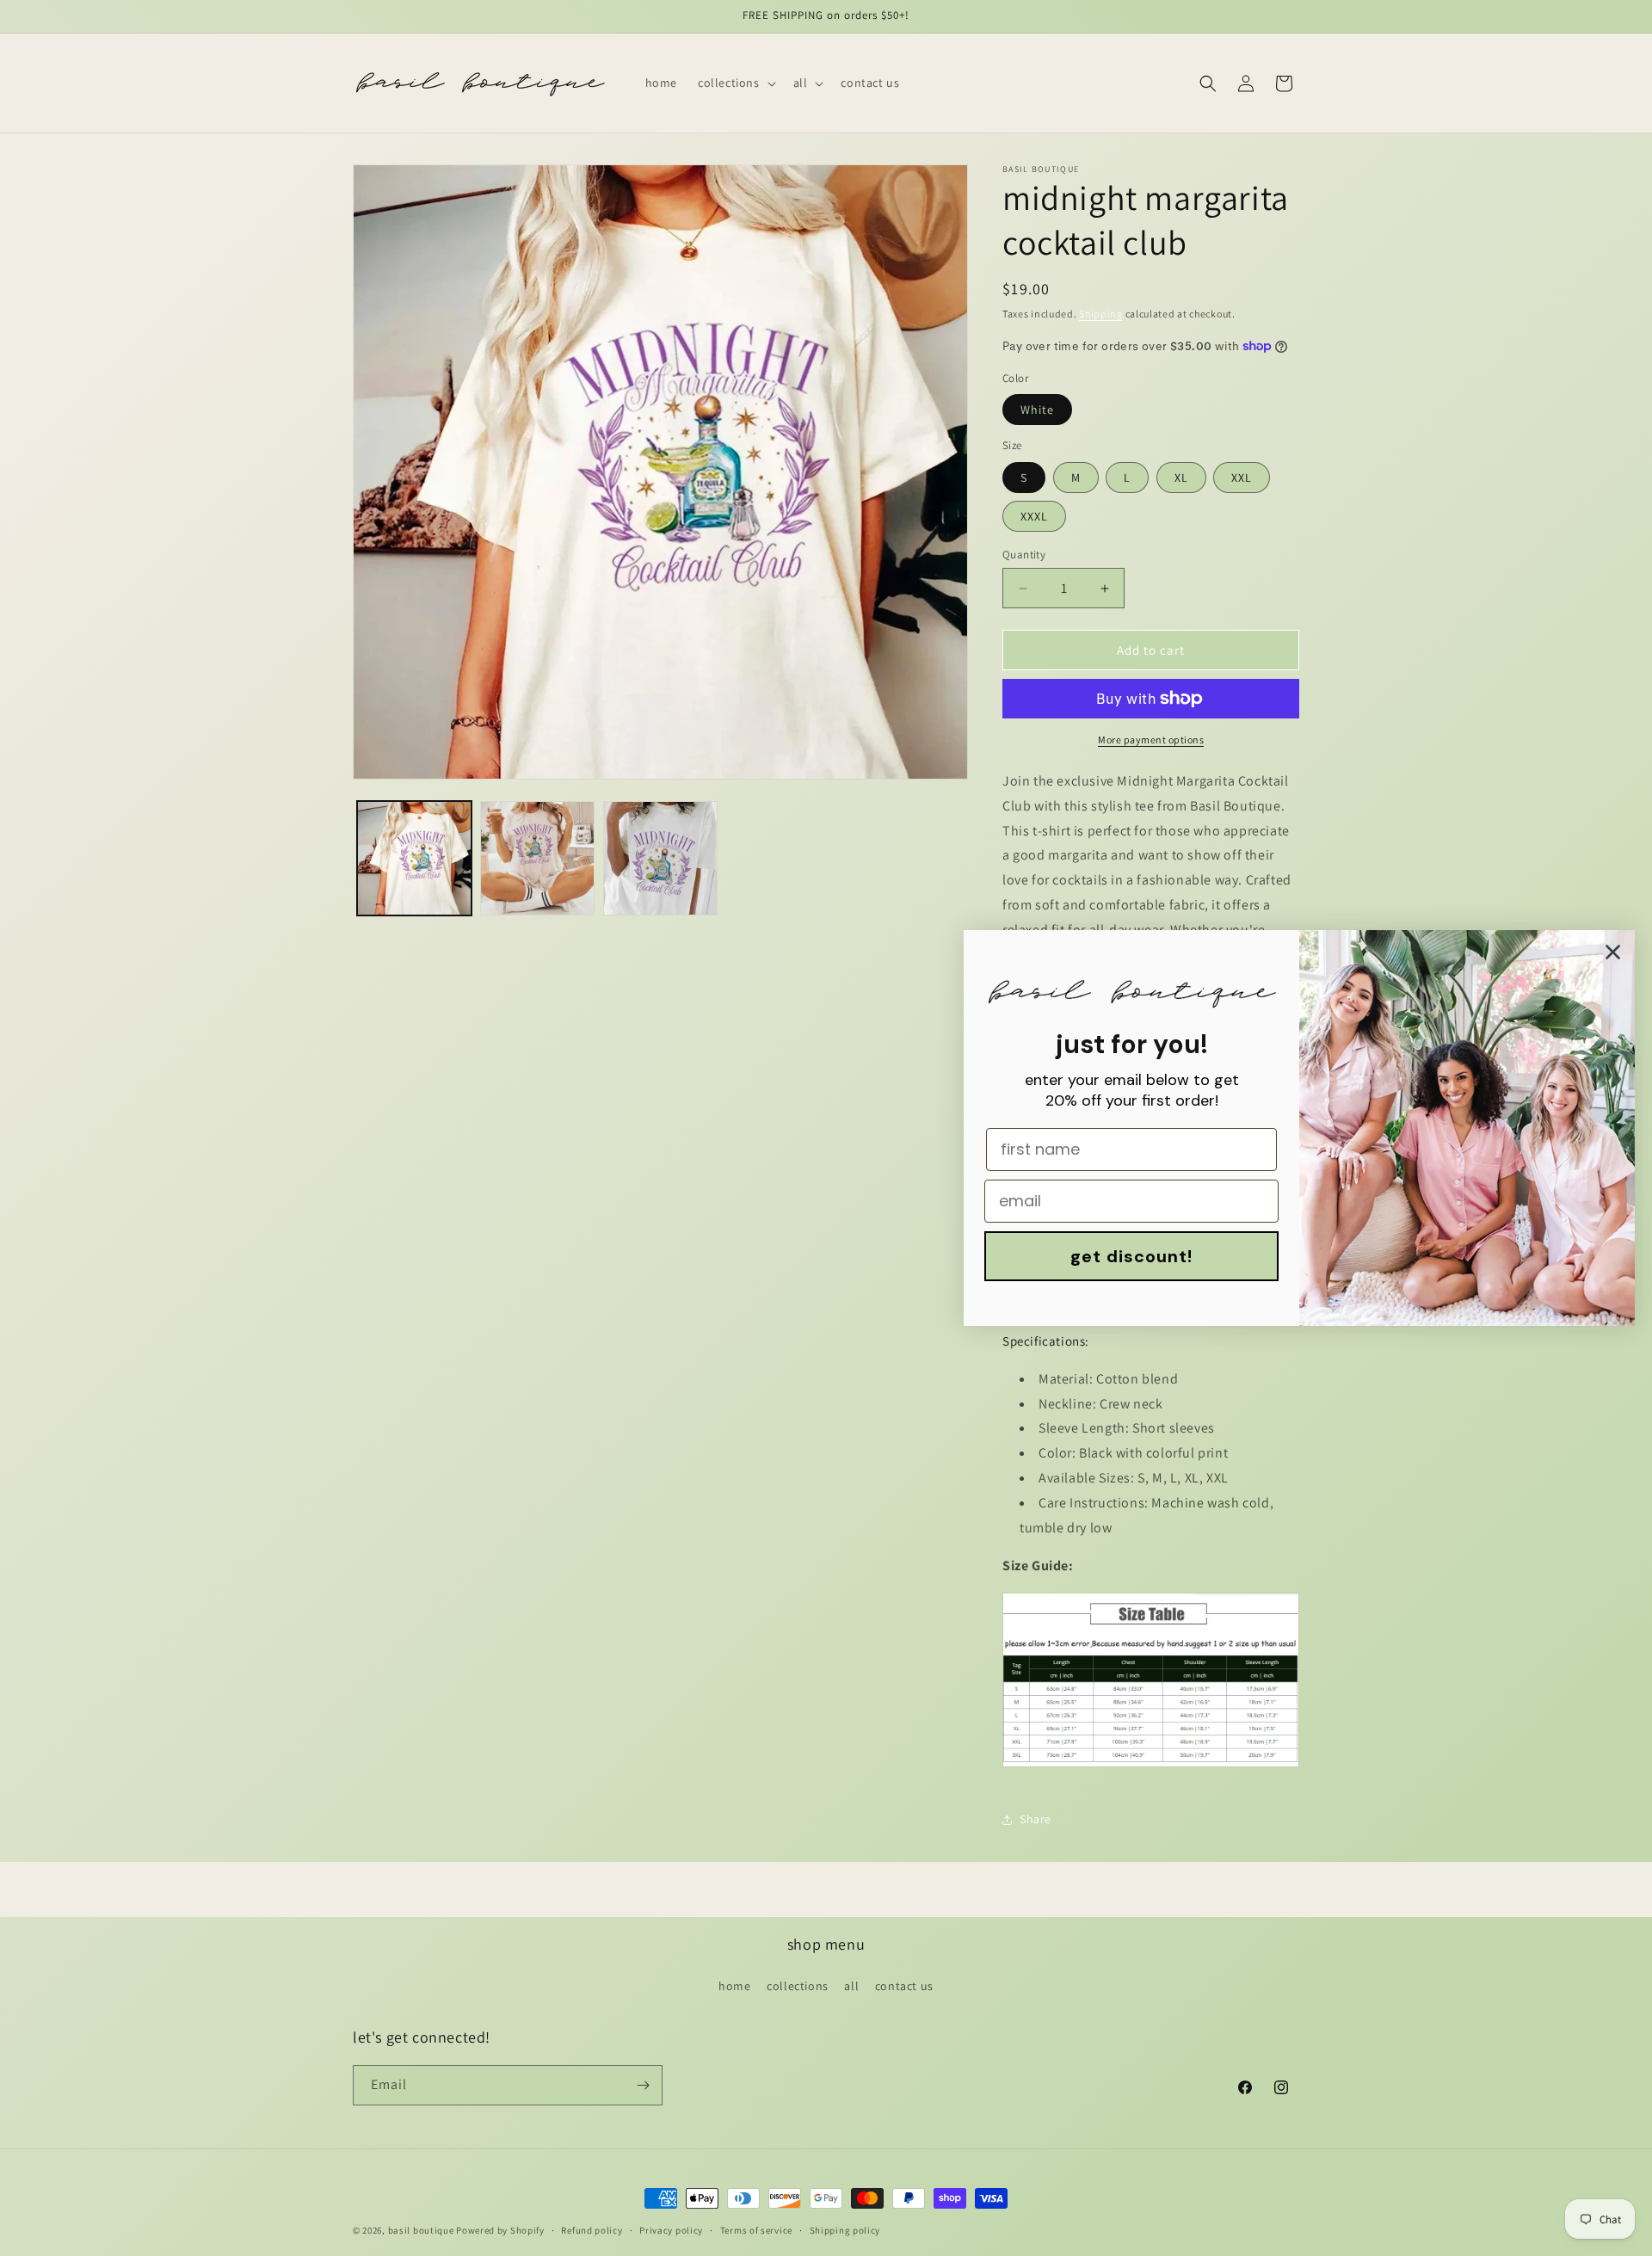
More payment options (1151, 740)
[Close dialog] (1613, 952)
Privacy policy (671, 2230)
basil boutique (421, 2230)
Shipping (1101, 314)
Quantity (1024, 555)
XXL (1242, 478)
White (1037, 410)
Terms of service (756, 2230)
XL (1181, 478)
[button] (735, 83)
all (851, 1986)
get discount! (1131, 1256)
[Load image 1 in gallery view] (414, 858)
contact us (904, 1986)
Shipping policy (845, 2230)
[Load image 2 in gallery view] (537, 858)
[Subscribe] (643, 2085)
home (734, 1986)
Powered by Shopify (500, 2230)
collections (798, 1986)
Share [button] (1036, 1819)
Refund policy (592, 2230)
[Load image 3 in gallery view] (660, 858)
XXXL (1034, 516)
